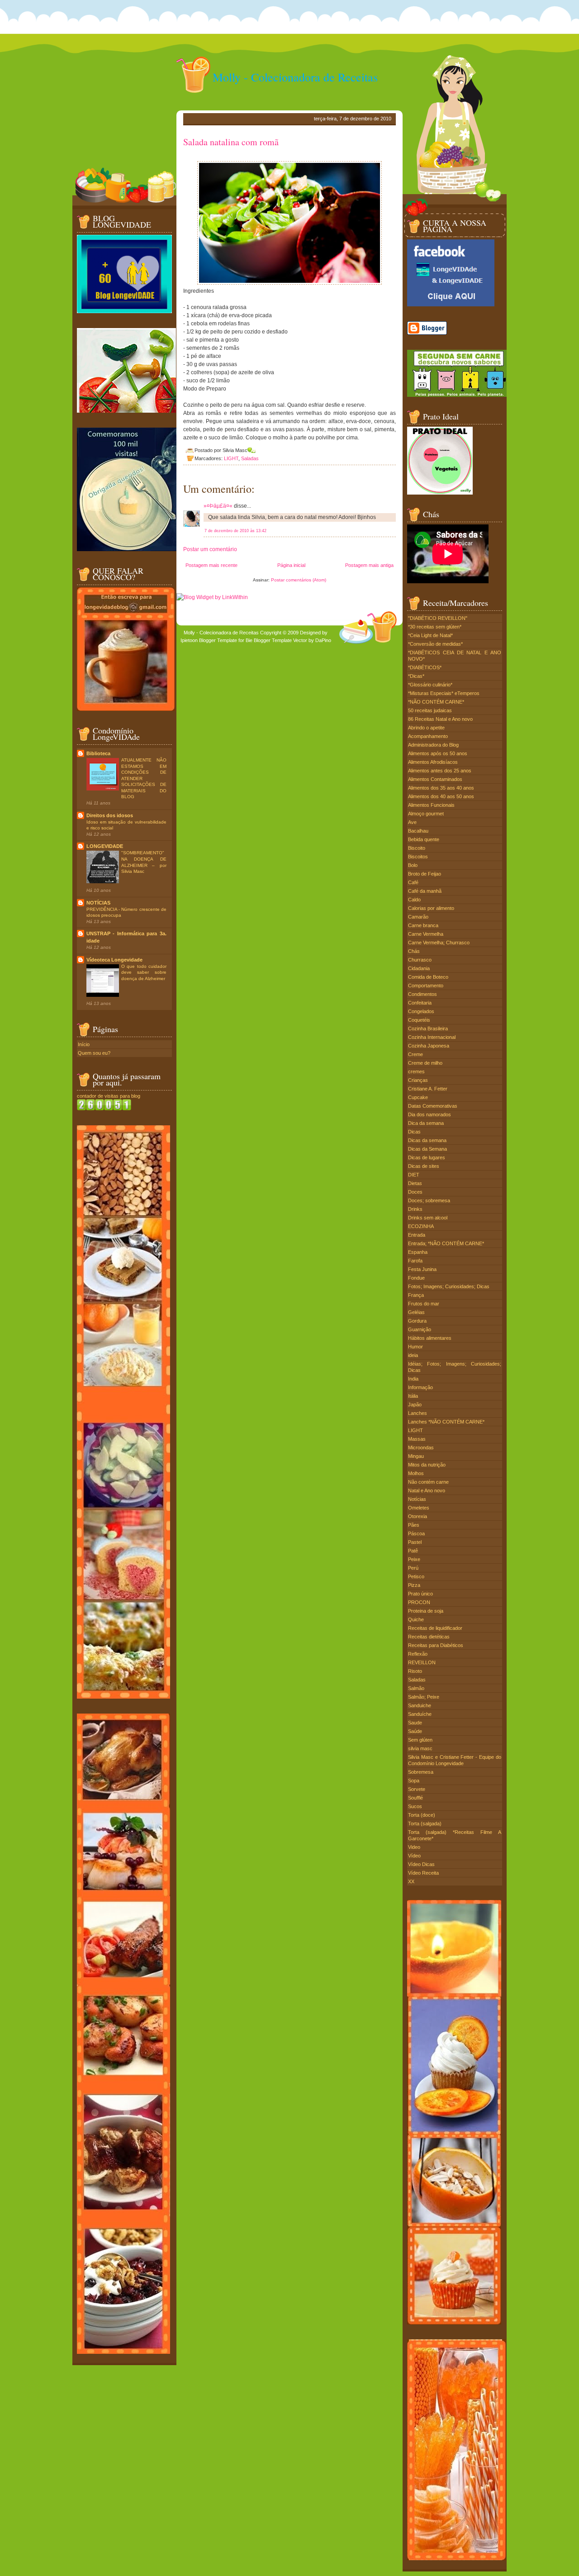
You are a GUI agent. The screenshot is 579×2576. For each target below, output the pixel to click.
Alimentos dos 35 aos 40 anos (441, 788)
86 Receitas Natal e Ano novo (440, 719)
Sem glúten (420, 1740)
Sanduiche (420, 1705)
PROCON (419, 1602)
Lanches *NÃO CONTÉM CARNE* (446, 1422)
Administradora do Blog (433, 745)
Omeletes (419, 1508)
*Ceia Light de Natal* (430, 635)
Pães (414, 1525)
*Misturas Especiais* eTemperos (444, 693)
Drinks (415, 1209)
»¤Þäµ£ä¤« (218, 506)
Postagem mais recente (211, 565)
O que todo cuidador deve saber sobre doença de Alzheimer (144, 972)
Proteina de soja (426, 1611)
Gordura (417, 1321)
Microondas (421, 1448)
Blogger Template (218, 640)
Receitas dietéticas (429, 1637)
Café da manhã (425, 891)
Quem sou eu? (94, 1053)
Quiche (416, 1619)
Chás (414, 951)
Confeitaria (420, 1003)
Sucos (415, 1806)
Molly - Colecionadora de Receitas (295, 77)
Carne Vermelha (426, 934)
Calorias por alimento (431, 908)
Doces (415, 1192)
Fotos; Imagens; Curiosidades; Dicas (449, 1286)
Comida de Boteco (428, 977)
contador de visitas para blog (109, 1096)
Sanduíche (420, 1714)
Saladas (250, 458)
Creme (415, 1054)
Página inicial (291, 565)
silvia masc (420, 1748)
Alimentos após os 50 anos (438, 753)
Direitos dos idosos (110, 815)
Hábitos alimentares (430, 1338)
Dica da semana (426, 1123)
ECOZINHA (421, 1226)
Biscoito (417, 848)
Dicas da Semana (427, 1149)
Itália (413, 1396)
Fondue (416, 1278)
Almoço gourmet (426, 814)
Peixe (414, 1559)
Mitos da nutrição (427, 1465)
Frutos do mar (424, 1304)
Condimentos (422, 994)
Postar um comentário (210, 549)
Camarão (418, 917)
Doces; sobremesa (429, 1200)
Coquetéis (419, 1020)
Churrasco (420, 960)
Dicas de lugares (427, 1157)
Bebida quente (424, 839)
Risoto (415, 1671)
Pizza (414, 1585)
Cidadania (419, 968)
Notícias (417, 1499)
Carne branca (423, 925)
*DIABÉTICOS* (425, 667)
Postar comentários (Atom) (299, 580)
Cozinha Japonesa (429, 1046)
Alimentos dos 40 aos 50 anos (441, 796)
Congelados (421, 1011)
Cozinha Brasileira (428, 1028)
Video (414, 1847)
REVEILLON (422, 1662)
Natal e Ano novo (427, 1490)
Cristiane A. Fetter (428, 1089)
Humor (415, 1347)
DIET (414, 1175)
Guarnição (420, 1329)
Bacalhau (418, 831)
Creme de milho (425, 1063)
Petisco (416, 1576)
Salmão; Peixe (424, 1697)
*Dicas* (416, 676)
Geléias (416, 1312)
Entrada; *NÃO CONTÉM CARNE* (446, 1243)
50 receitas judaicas (430, 710)
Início (84, 1044)
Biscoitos (418, 857)
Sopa (414, 1781)
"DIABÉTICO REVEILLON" (438, 618)
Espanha (418, 1252)
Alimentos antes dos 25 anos (440, 771)
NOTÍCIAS (98, 903)
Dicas (414, 1132)
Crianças (418, 1080)
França (416, 1295)
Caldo (414, 900)
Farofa (415, 1261)
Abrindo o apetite (426, 728)
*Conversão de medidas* (435, 644)
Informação (420, 1387)
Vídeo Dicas (421, 1864)
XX (411, 1881)
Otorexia (418, 1516)
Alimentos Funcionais (431, 805)
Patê (413, 1551)
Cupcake (418, 1097)
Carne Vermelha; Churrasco (439, 943)
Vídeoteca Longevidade (114, 960)
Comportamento (426, 986)
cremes (416, 1071)
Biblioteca (98, 753)
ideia (413, 1355)
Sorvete (417, 1789)
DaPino (323, 640)
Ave (412, 822)
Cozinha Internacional (432, 1037)
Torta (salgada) (425, 1824)
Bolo (413, 865)
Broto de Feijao (425, 874)
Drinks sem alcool (428, 1218)
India (413, 1379)
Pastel (415, 1542)
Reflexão (418, 1654)
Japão (415, 1405)
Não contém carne (428, 1482)
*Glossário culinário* (430, 685)
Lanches (418, 1413)
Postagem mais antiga (369, 565)
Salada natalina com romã (231, 142)
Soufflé (415, 1798)
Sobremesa (421, 1772)
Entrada (417, 1235)
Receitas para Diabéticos (436, 1645)
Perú (413, 1568)
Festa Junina (422, 1269)
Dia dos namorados (430, 1114)
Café (413, 882)
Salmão (416, 1688)
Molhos (416, 1473)
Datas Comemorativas (433, 1106)
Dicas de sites (424, 1166)
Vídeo (414, 1856)
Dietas (415, 1183)
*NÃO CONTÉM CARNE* (436, 702)
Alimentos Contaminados (435, 779)
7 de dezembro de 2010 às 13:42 (235, 531)
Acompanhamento (428, 736)
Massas (417, 1439)
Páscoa (416, 1533)
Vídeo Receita (423, 1873)
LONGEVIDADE (105, 846)
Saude (415, 1723)
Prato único (420, 1594)
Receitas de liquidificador (435, 1628)
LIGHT (231, 458)
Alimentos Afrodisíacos (433, 762)
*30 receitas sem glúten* (435, 627)
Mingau (416, 1456)
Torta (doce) (422, 1815)
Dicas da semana (427, 1140)
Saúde (415, 1731)
